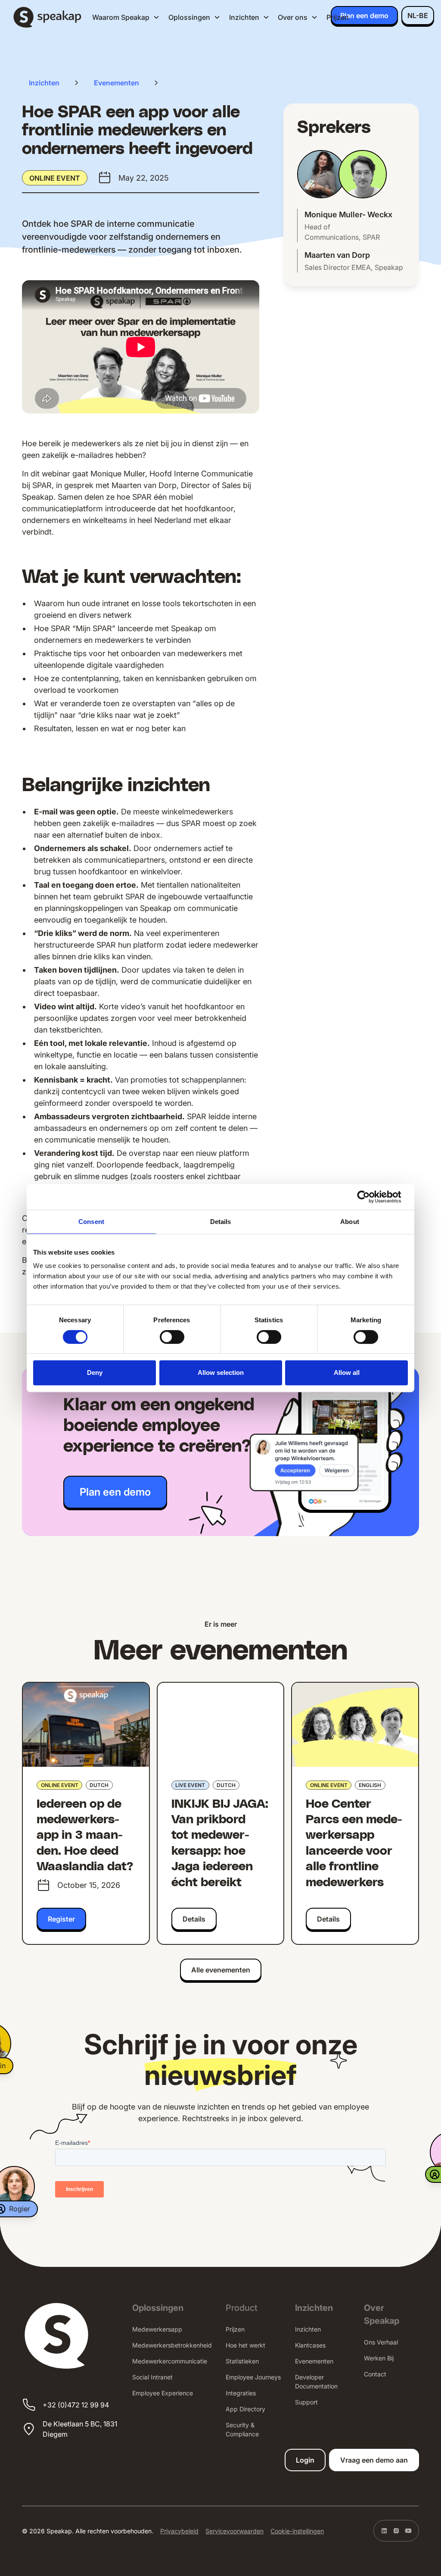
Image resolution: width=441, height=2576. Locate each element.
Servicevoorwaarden (234, 2531)
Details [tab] (221, 1222)
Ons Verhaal (381, 2342)
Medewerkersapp (157, 2329)
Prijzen (338, 17)
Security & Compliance (242, 2429)
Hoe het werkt (245, 2345)
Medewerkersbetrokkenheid (172, 2345)
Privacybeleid (179, 2531)
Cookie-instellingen (297, 2531)
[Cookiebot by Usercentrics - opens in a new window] (370, 1197)
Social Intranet (152, 2377)
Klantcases (310, 2345)
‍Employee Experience (163, 2393)
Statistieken (242, 2361)
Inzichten (308, 2329)
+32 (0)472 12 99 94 (76, 2405)
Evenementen (314, 2361)
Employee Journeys (253, 2377)
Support (306, 2402)
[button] (126, 17)
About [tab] (350, 1222)
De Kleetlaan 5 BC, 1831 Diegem (80, 2429)
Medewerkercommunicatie (170, 2361)
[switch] (172, 1337)
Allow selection (221, 1373)
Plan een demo (364, 16)
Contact (375, 2374)
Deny (95, 1373)
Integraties (241, 2393)
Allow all (347, 1373)
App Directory (245, 2409)
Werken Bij (379, 2358)
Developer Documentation (316, 2382)
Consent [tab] (91, 1222)
